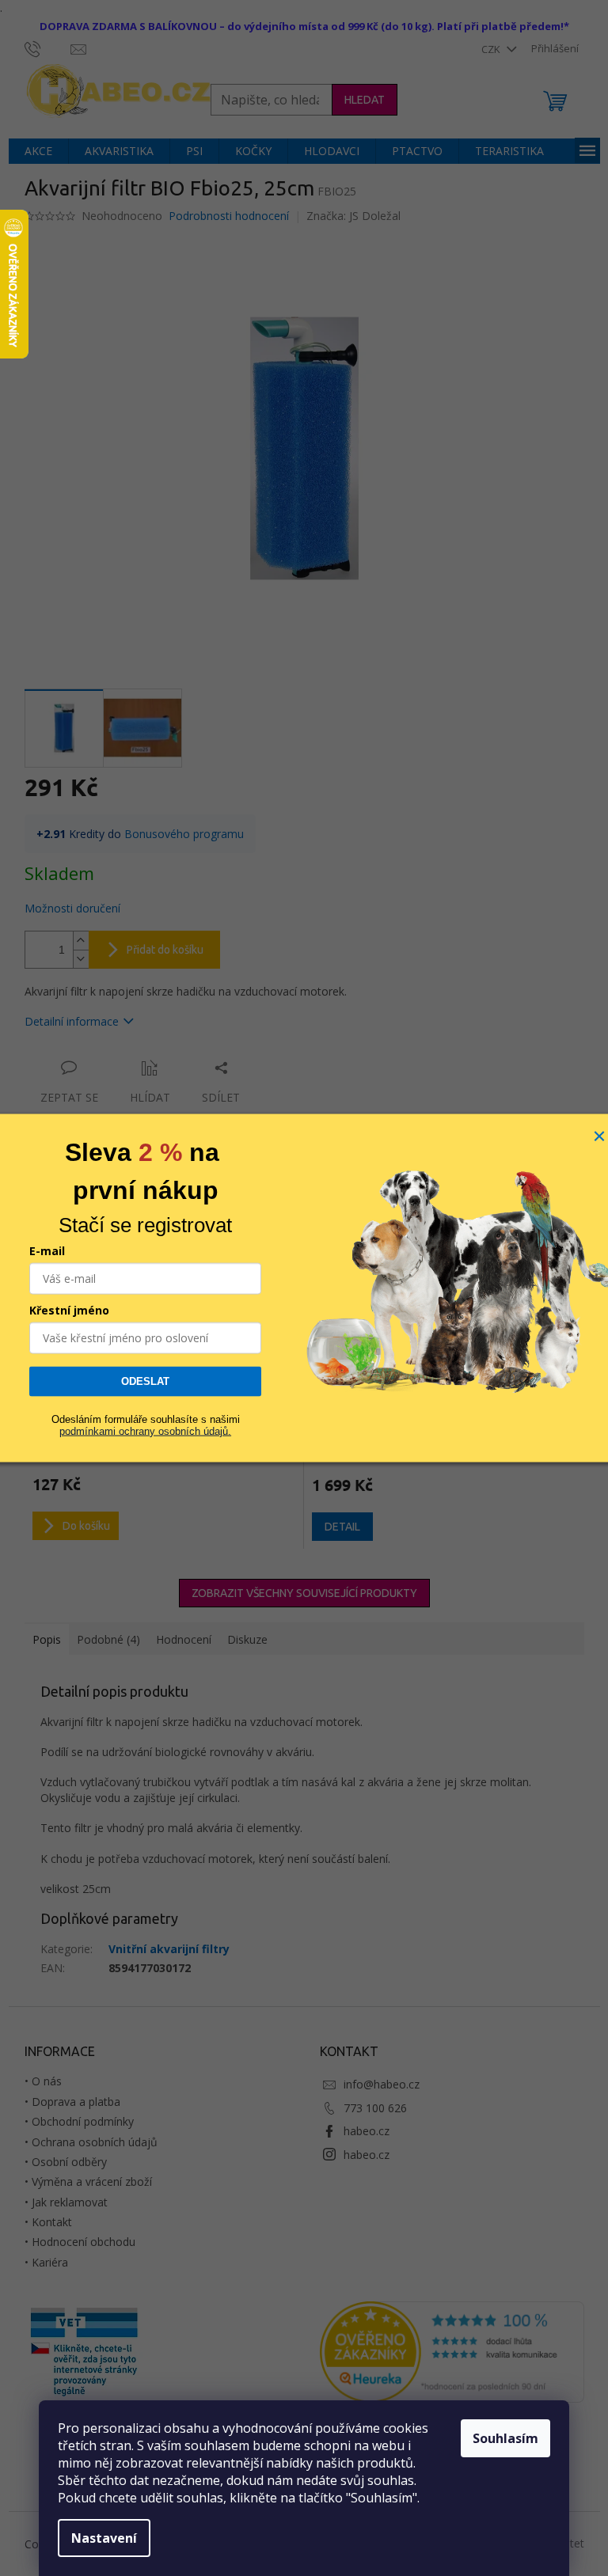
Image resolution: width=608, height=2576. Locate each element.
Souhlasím (505, 2438)
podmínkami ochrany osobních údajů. (145, 1430)
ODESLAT (145, 1381)
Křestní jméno (69, 1310)
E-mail (47, 1251)
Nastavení (104, 2538)
